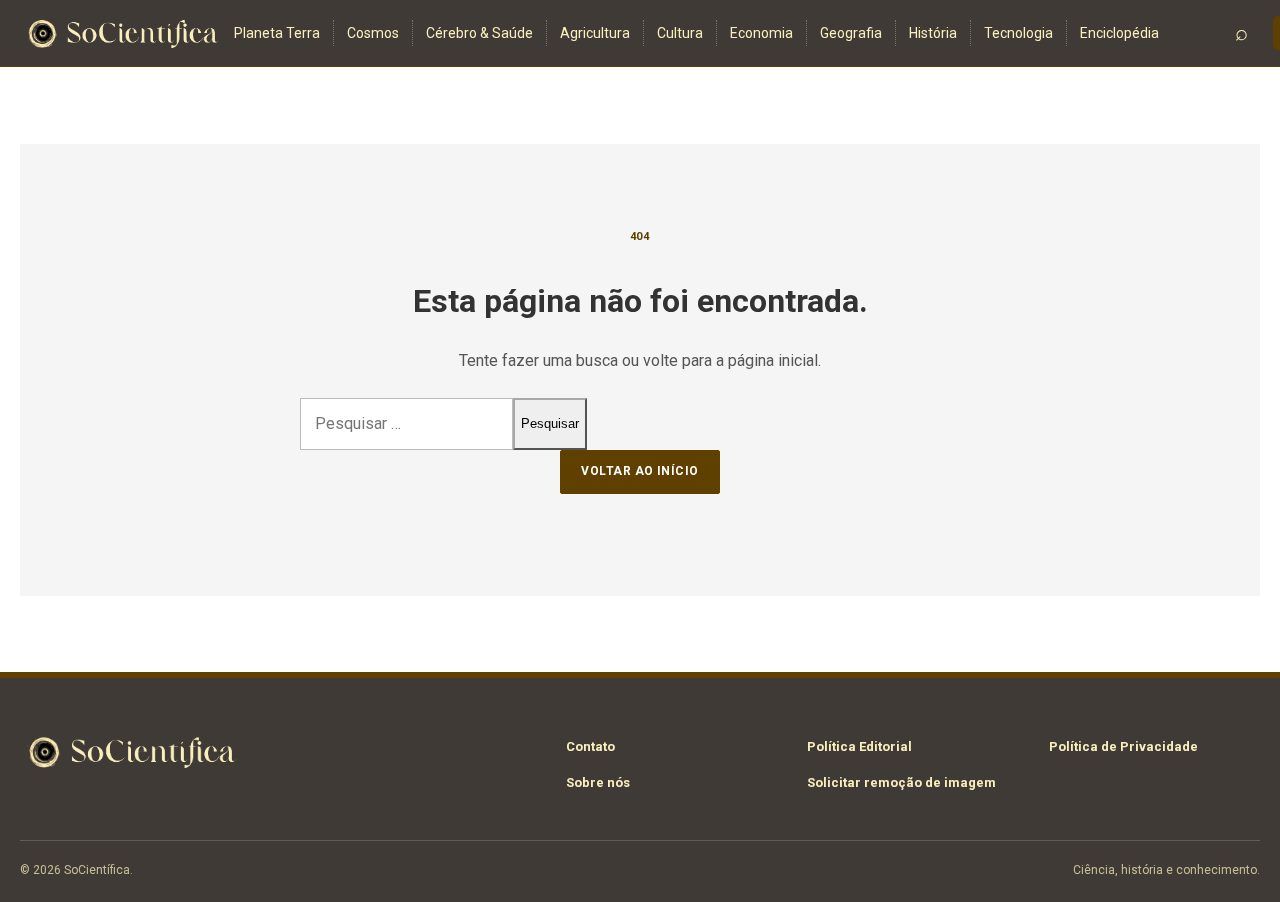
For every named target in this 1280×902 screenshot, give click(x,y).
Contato (590, 746)
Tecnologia (1018, 33)
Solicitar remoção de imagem (901, 782)
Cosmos (373, 33)
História (933, 33)
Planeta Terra (277, 33)
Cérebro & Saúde (479, 33)
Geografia (851, 33)
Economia (761, 33)
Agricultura (595, 33)
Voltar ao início (640, 471)
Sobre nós (598, 782)
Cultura (680, 33)
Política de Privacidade (1123, 746)
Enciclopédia (1119, 33)
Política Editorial (859, 746)
